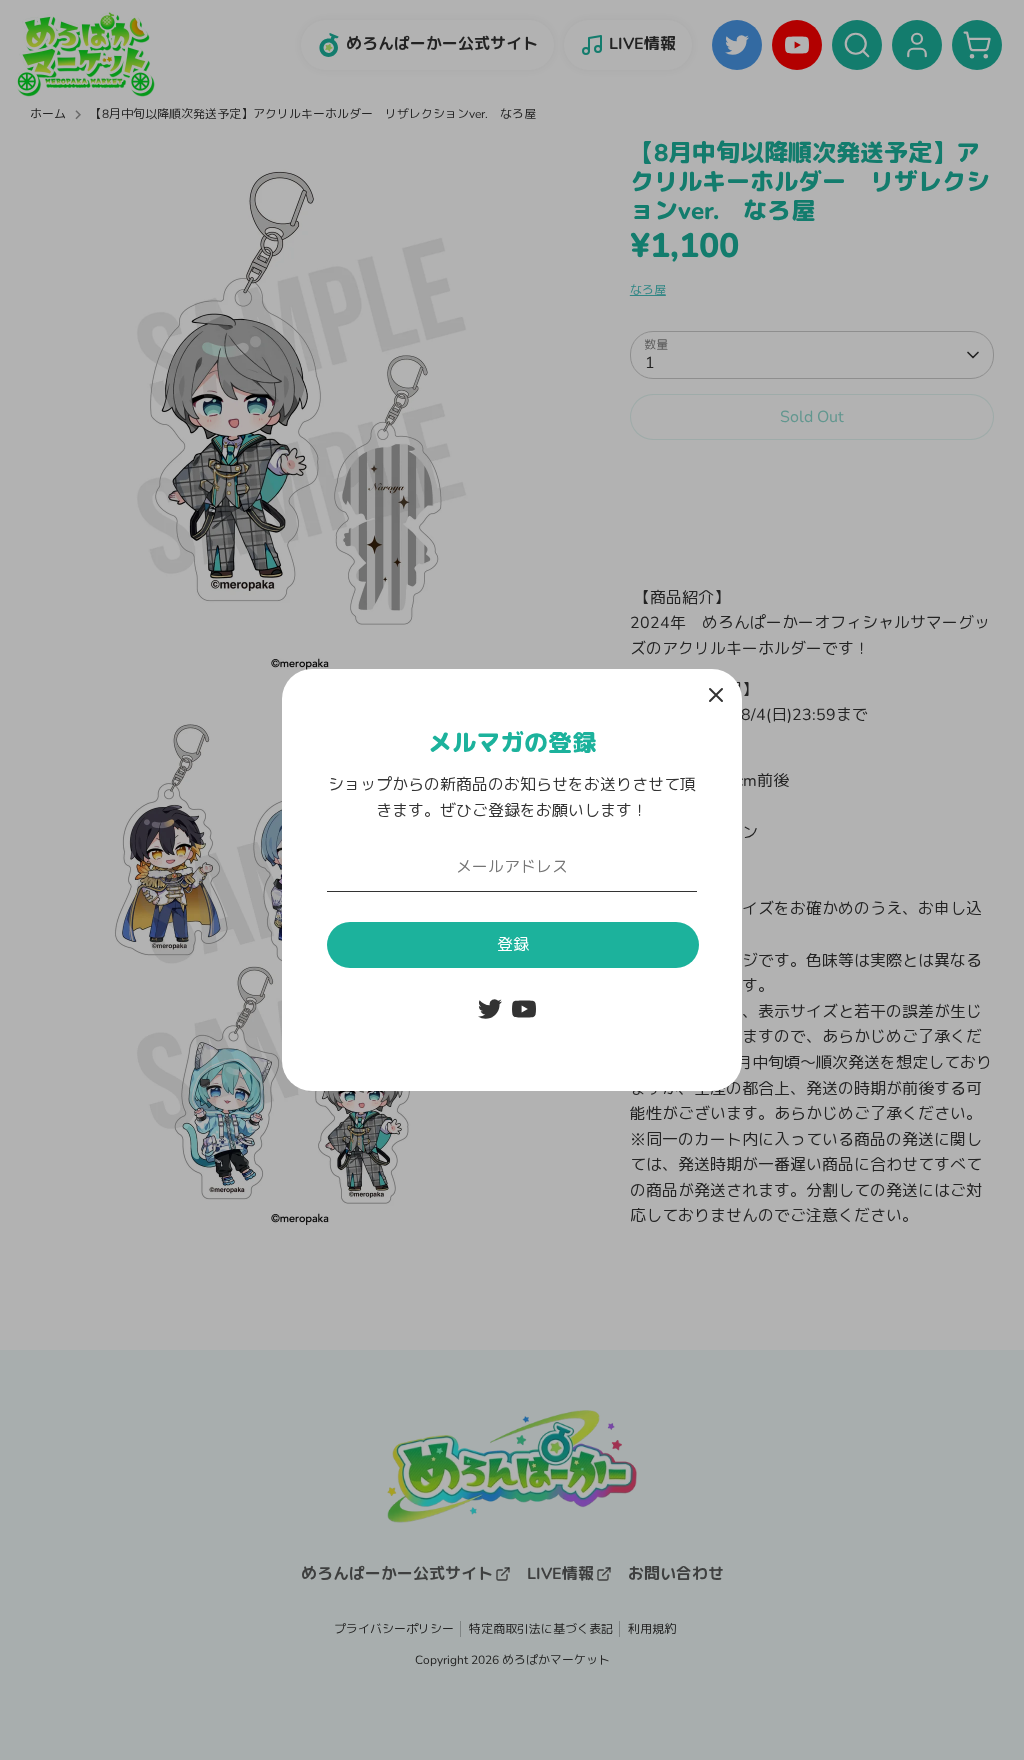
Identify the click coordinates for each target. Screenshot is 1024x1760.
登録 (513, 945)
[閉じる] (716, 695)
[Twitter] (490, 1009)
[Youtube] (524, 1009)
